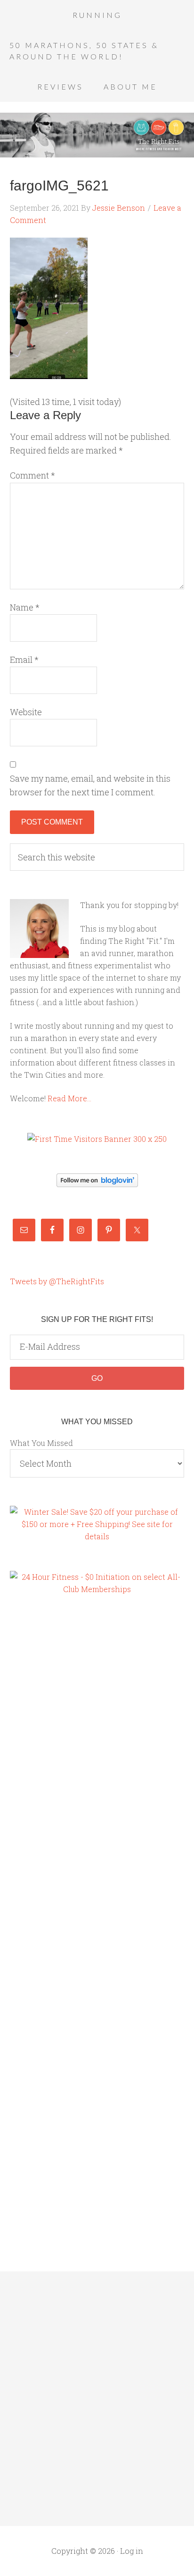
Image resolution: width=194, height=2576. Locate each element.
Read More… (69, 1098)
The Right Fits (97, 135)
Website (26, 712)
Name (25, 607)
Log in (132, 2551)
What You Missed (41, 1443)
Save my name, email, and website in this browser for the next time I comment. (90, 785)
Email (24, 660)
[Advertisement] (48, 1765)
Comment (32, 475)
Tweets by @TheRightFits (57, 1281)
